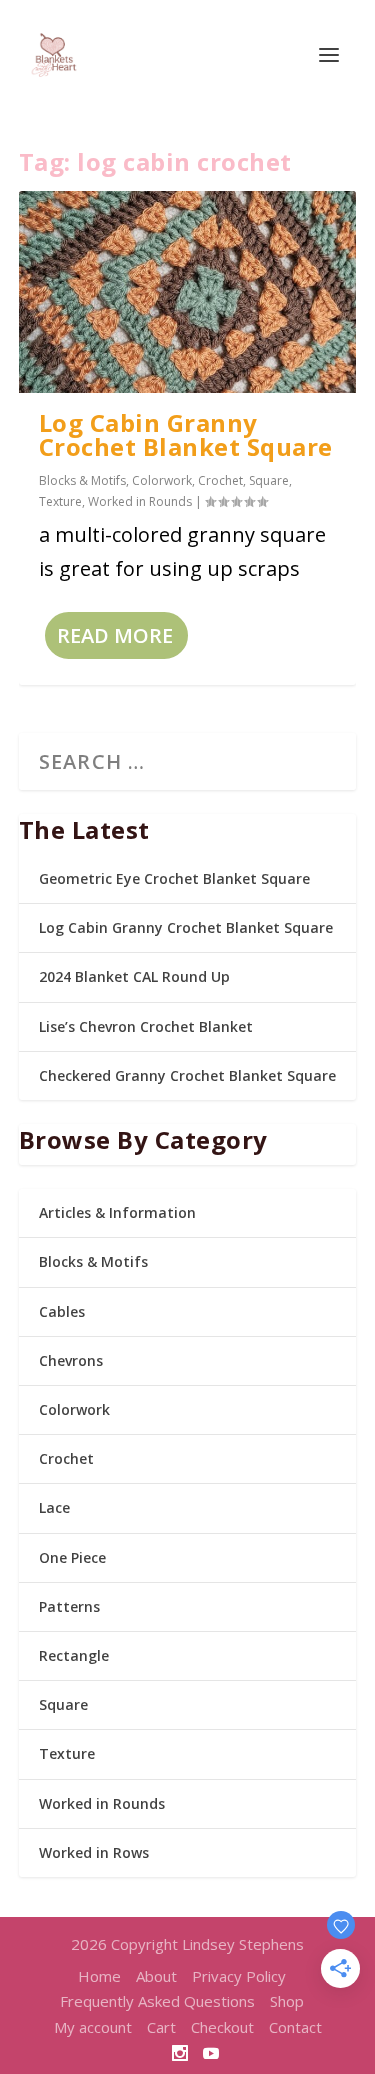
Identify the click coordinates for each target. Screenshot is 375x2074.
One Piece (72, 1557)
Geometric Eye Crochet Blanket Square (174, 878)
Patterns (69, 1606)
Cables (62, 1311)
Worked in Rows (94, 1852)
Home (99, 1976)
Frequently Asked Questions (157, 2001)
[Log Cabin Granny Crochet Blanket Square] (188, 292)
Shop (287, 2001)
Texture (60, 501)
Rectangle (74, 1655)
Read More (115, 635)
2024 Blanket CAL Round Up (134, 976)
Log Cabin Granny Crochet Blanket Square (186, 434)
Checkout (222, 2027)
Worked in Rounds (140, 501)
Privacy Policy (239, 1976)
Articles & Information (117, 1212)
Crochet (220, 480)
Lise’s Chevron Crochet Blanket (146, 1026)
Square (269, 480)
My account (93, 2027)
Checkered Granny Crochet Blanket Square (187, 1075)
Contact (295, 2027)
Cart (161, 2027)
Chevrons (71, 1360)
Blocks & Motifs (82, 480)
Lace (54, 1507)
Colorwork (162, 480)
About (156, 1976)
